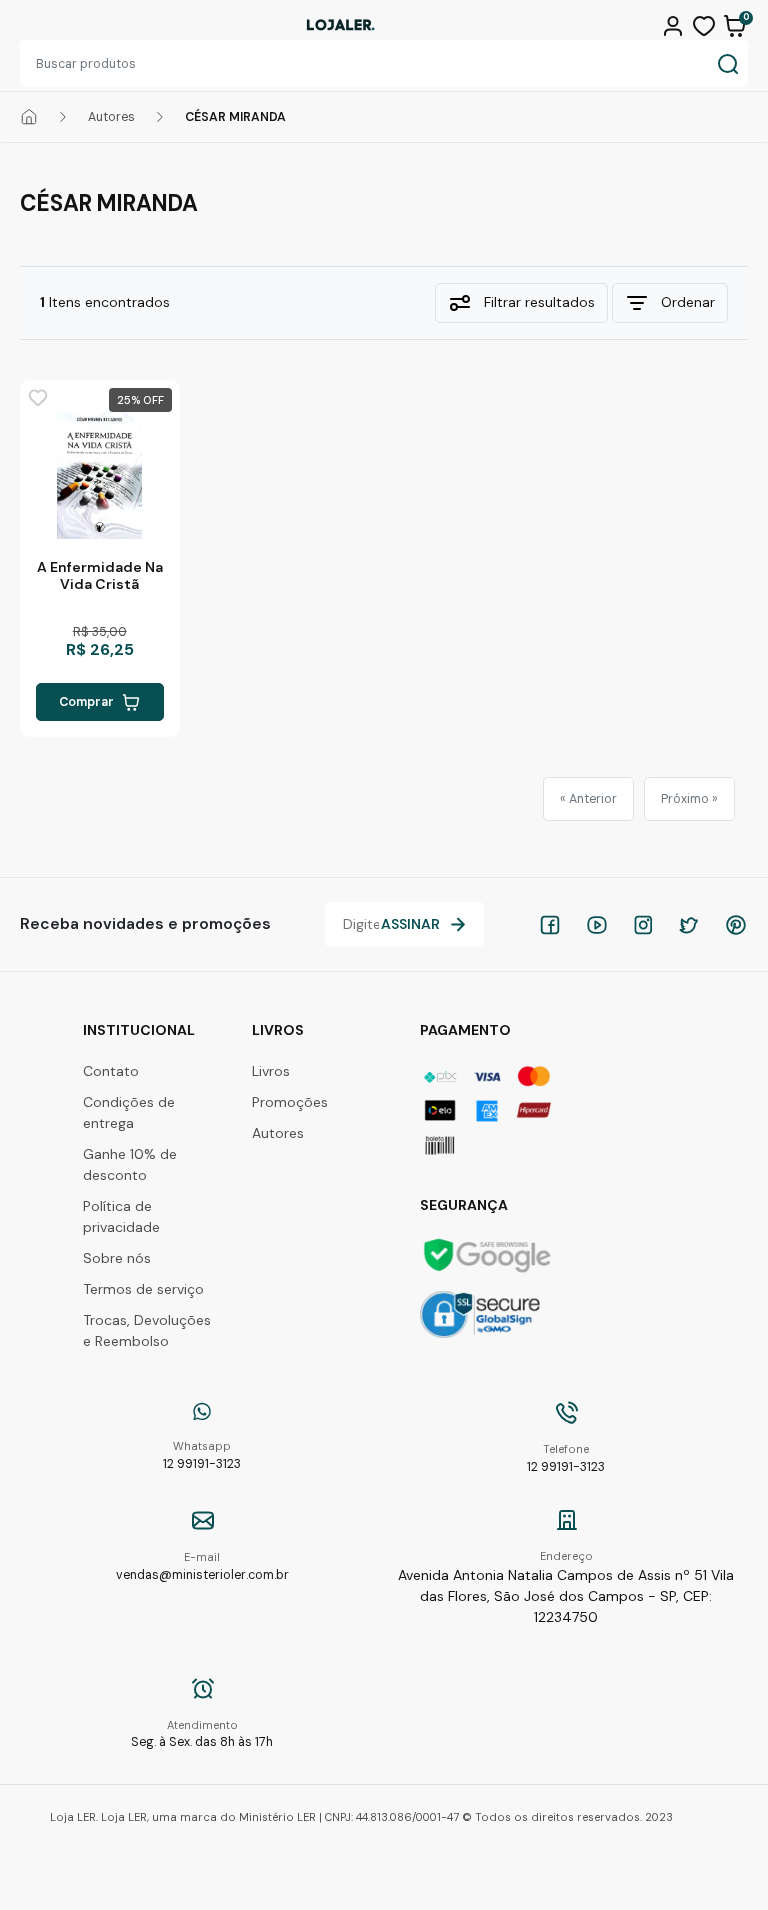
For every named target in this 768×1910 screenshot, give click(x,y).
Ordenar (688, 302)
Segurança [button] (464, 1205)
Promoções (290, 1102)
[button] (675, 24)
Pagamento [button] (465, 1030)
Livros (271, 1071)
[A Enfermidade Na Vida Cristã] (100, 475)
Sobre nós (117, 1258)
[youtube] (597, 925)
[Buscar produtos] (728, 63)
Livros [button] (278, 1030)
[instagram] (643, 925)
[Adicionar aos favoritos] (38, 398)
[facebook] (550, 925)
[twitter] (689, 925)
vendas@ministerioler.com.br (202, 1566)
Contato (111, 1071)
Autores (111, 117)
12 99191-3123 (202, 1455)
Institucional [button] (139, 1030)
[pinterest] (736, 925)
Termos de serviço (143, 1289)
